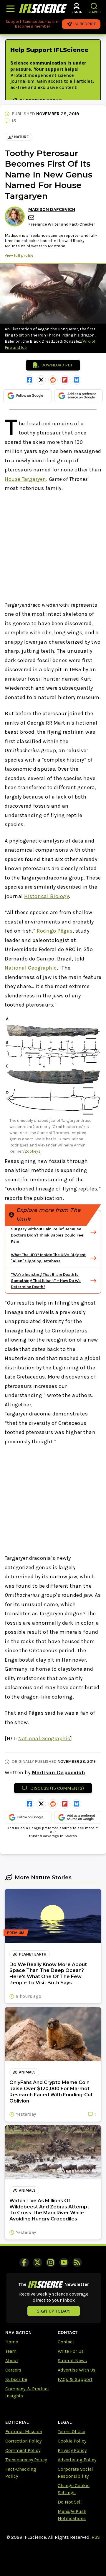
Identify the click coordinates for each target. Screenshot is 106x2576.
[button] (94, 6)
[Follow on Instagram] (51, 2262)
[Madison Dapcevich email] (32, 218)
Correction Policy (23, 2441)
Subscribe (16, 2379)
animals (27, 2072)
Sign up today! (54, 2311)
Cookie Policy (72, 2441)
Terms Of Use (71, 2432)
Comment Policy (23, 2450)
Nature (21, 137)
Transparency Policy (26, 2460)
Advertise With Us (77, 2370)
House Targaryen (25, 479)
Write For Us (71, 2351)
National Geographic (31, 968)
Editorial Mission (24, 2432)
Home (12, 2342)
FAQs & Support (75, 2379)
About (12, 2361)
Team (11, 2351)
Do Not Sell (70, 2502)
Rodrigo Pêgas (55, 931)
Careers (13, 2370)
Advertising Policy (77, 2460)
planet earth (33, 1954)
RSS (96, 2537)
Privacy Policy (72, 2450)
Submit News (72, 2361)
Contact (66, 2342)
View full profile (19, 255)
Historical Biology (47, 896)
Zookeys (33, 1151)
